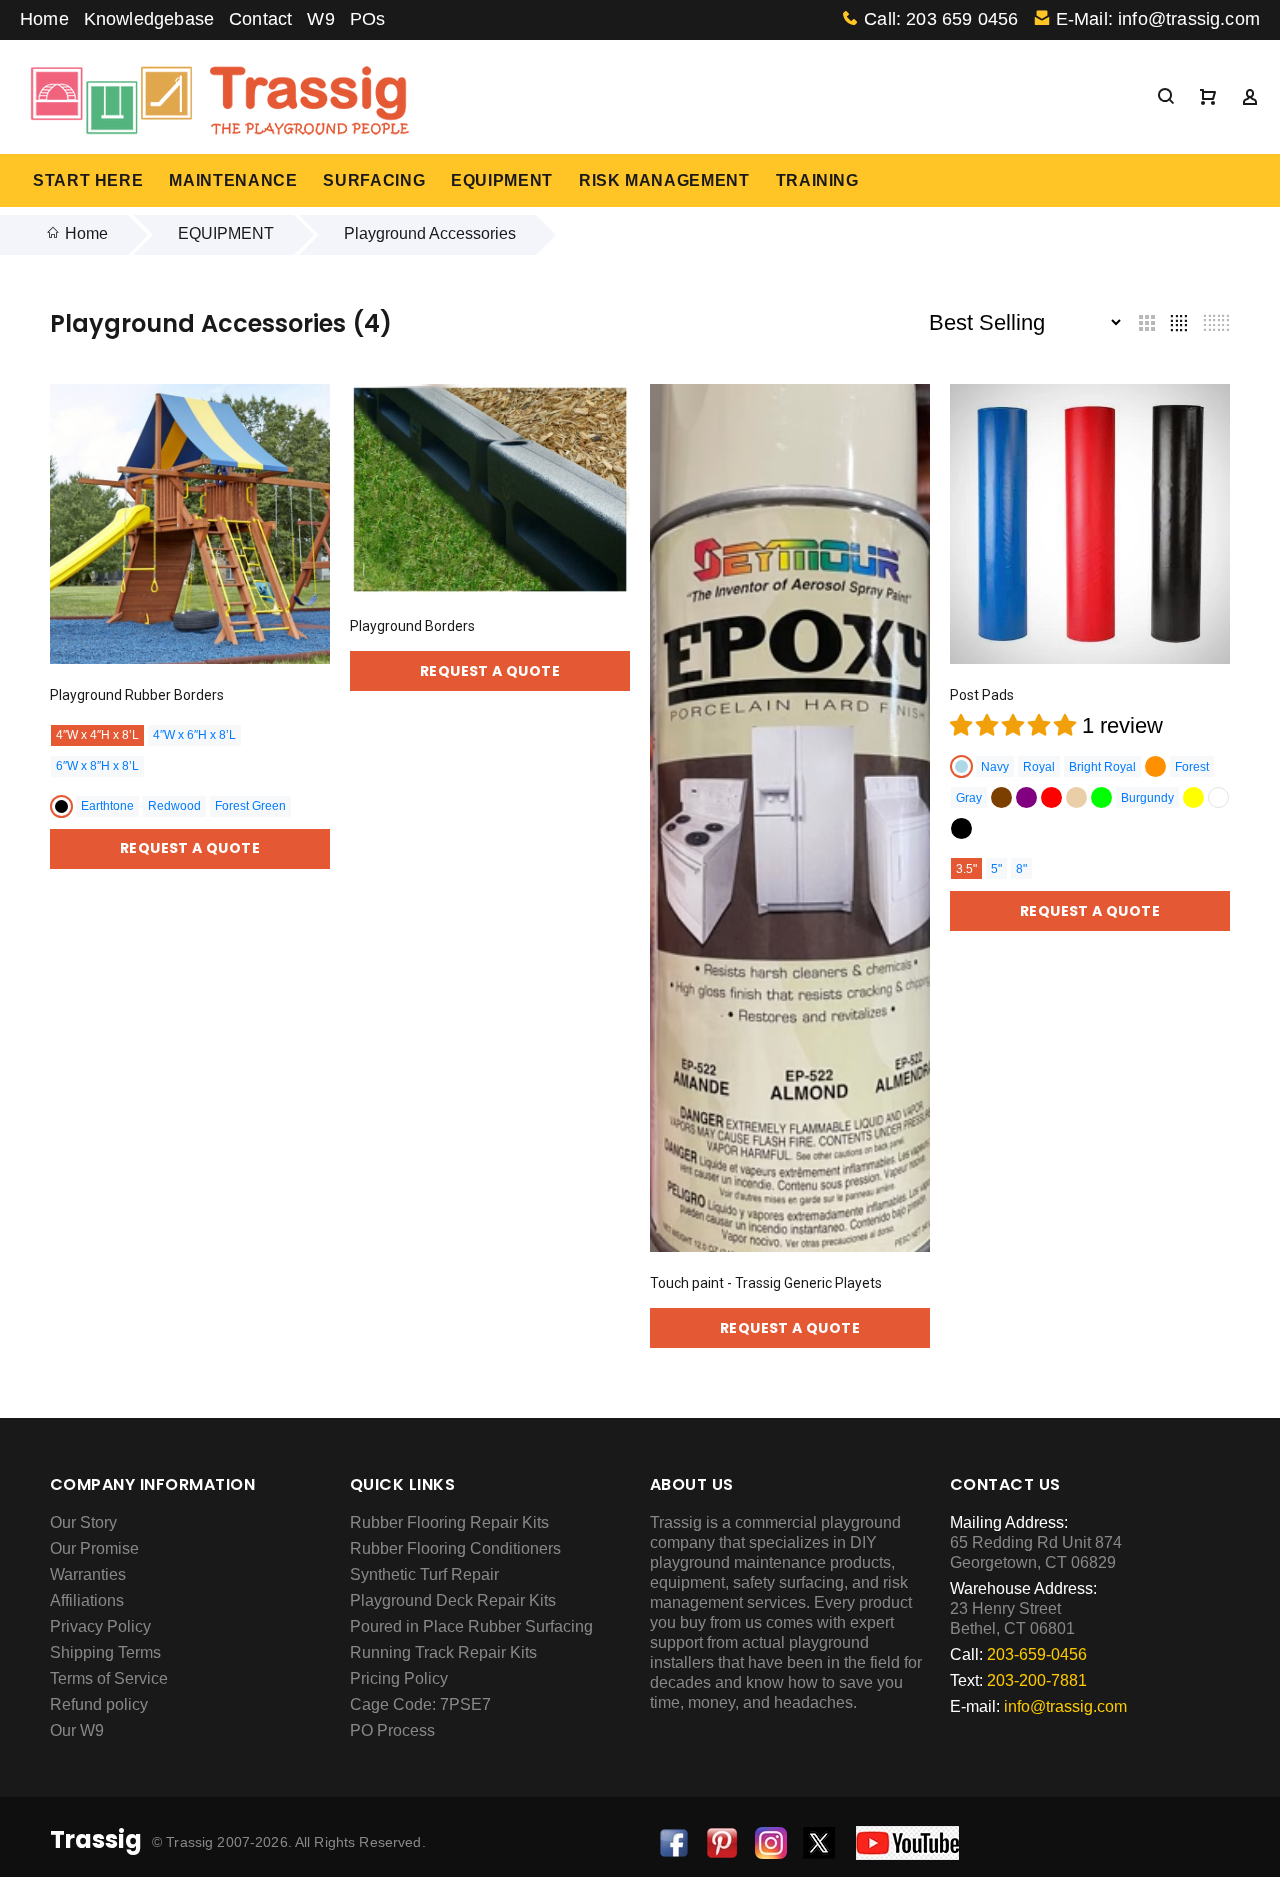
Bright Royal (1102, 767)
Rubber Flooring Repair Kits (449, 1522)
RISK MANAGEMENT (664, 180)
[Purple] (1026, 797)
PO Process (392, 1730)
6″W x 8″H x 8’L (97, 766)
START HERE (88, 180)
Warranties (88, 1574)
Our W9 (77, 1730)
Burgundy (1147, 798)
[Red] (1051, 797)
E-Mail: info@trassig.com (1158, 19)
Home (44, 19)
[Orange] (1155, 766)
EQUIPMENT (502, 180)
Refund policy (99, 1704)
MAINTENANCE (233, 180)
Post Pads (982, 695)
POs (368, 19)
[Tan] (1076, 797)
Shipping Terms (105, 1652)
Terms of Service (109, 1678)
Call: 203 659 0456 (941, 19)
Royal (1039, 767)
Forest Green (250, 806)
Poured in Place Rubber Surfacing (471, 1626)
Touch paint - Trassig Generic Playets (766, 1283)
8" (1021, 869)
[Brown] (1001, 797)
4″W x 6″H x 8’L (194, 735)
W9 (320, 19)
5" (996, 869)
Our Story (83, 1522)
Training (817, 180)
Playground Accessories (430, 233)
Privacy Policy (100, 1626)
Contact (260, 19)
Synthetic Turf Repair (424, 1574)
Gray (969, 798)
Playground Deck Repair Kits (453, 1600)
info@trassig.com (1065, 1706)
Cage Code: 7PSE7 (420, 1704)
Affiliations (87, 1600)
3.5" (966, 869)
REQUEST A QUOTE (190, 848)
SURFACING (374, 180)
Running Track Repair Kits (443, 1652)
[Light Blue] (961, 766)
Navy (995, 767)
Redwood (174, 806)
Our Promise (94, 1548)
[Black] (61, 806)
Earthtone (107, 806)
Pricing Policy (399, 1678)
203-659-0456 (1037, 1654)
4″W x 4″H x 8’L (97, 735)
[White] (1218, 797)
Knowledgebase (149, 19)
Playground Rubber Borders (137, 695)
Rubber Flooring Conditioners (455, 1548)
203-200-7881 (1037, 1680)
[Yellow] (1193, 797)
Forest (1192, 767)
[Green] (1101, 797)
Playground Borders (412, 626)
